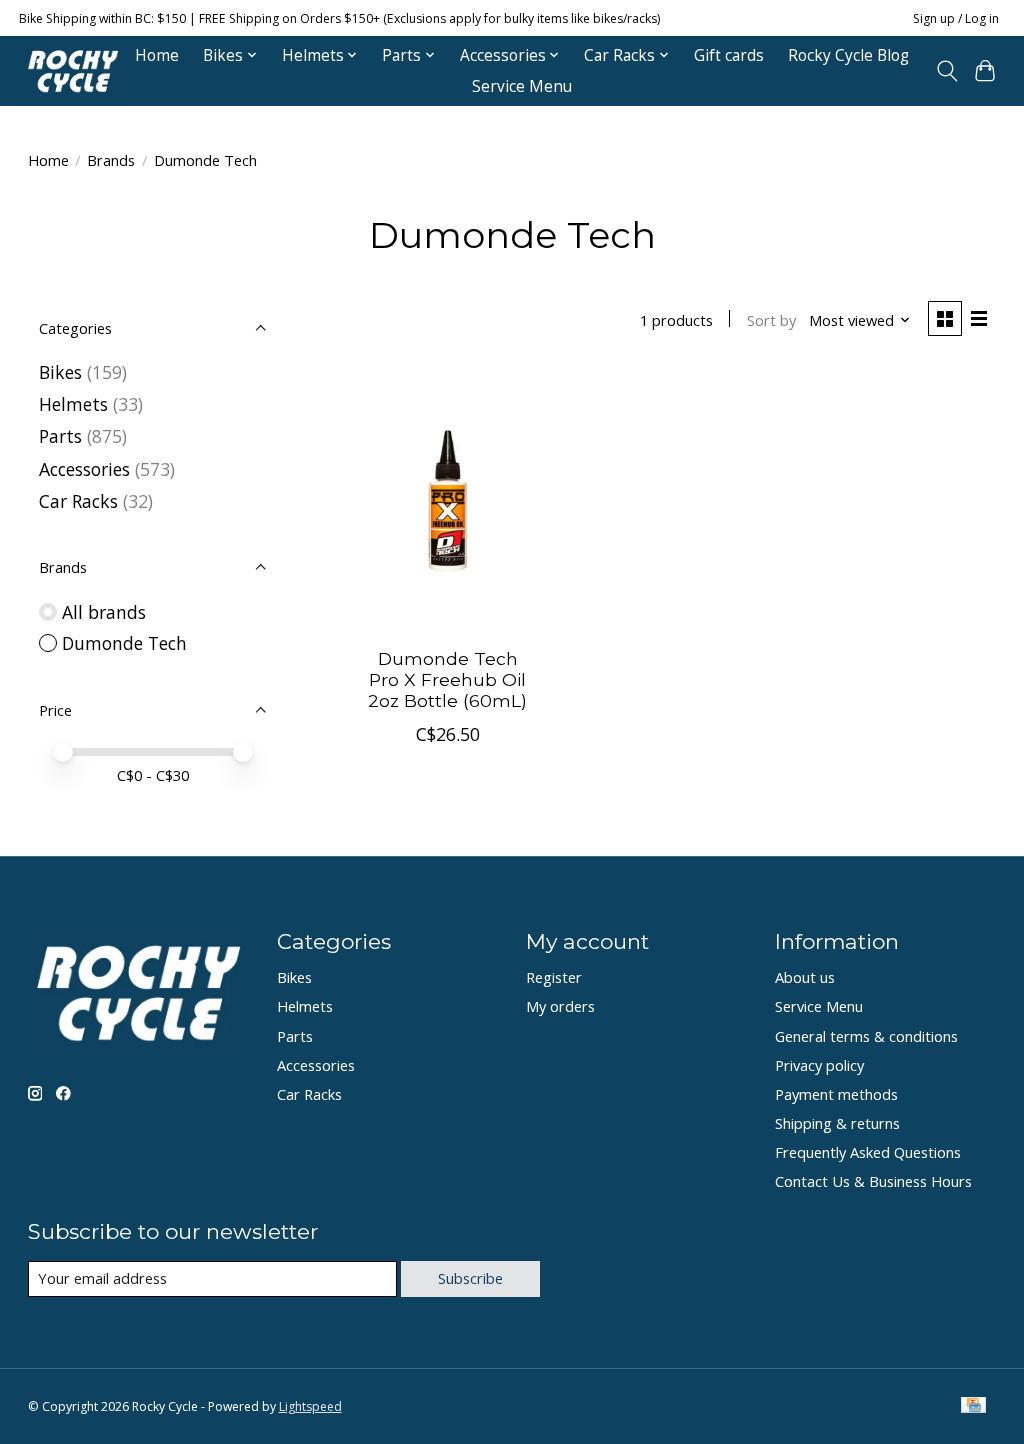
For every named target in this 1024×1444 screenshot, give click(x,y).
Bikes (60, 372)
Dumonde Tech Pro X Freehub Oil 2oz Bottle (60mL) (447, 679)
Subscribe (470, 1278)
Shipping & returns (837, 1123)
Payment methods (836, 1094)
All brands (104, 612)
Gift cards (729, 55)
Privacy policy (819, 1065)
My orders (560, 1006)
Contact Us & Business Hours (873, 1181)
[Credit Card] (973, 1407)
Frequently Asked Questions (868, 1152)
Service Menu (522, 86)
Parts (60, 436)
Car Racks (78, 501)
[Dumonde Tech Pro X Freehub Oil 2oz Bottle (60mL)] (447, 500)
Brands (111, 160)
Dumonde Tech (124, 643)
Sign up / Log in (956, 18)
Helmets (73, 404)
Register (554, 977)
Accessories (84, 469)
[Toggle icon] (946, 71)
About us (805, 977)
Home (157, 55)
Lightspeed (310, 1406)
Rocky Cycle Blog (848, 55)
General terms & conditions (866, 1036)
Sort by (771, 320)
